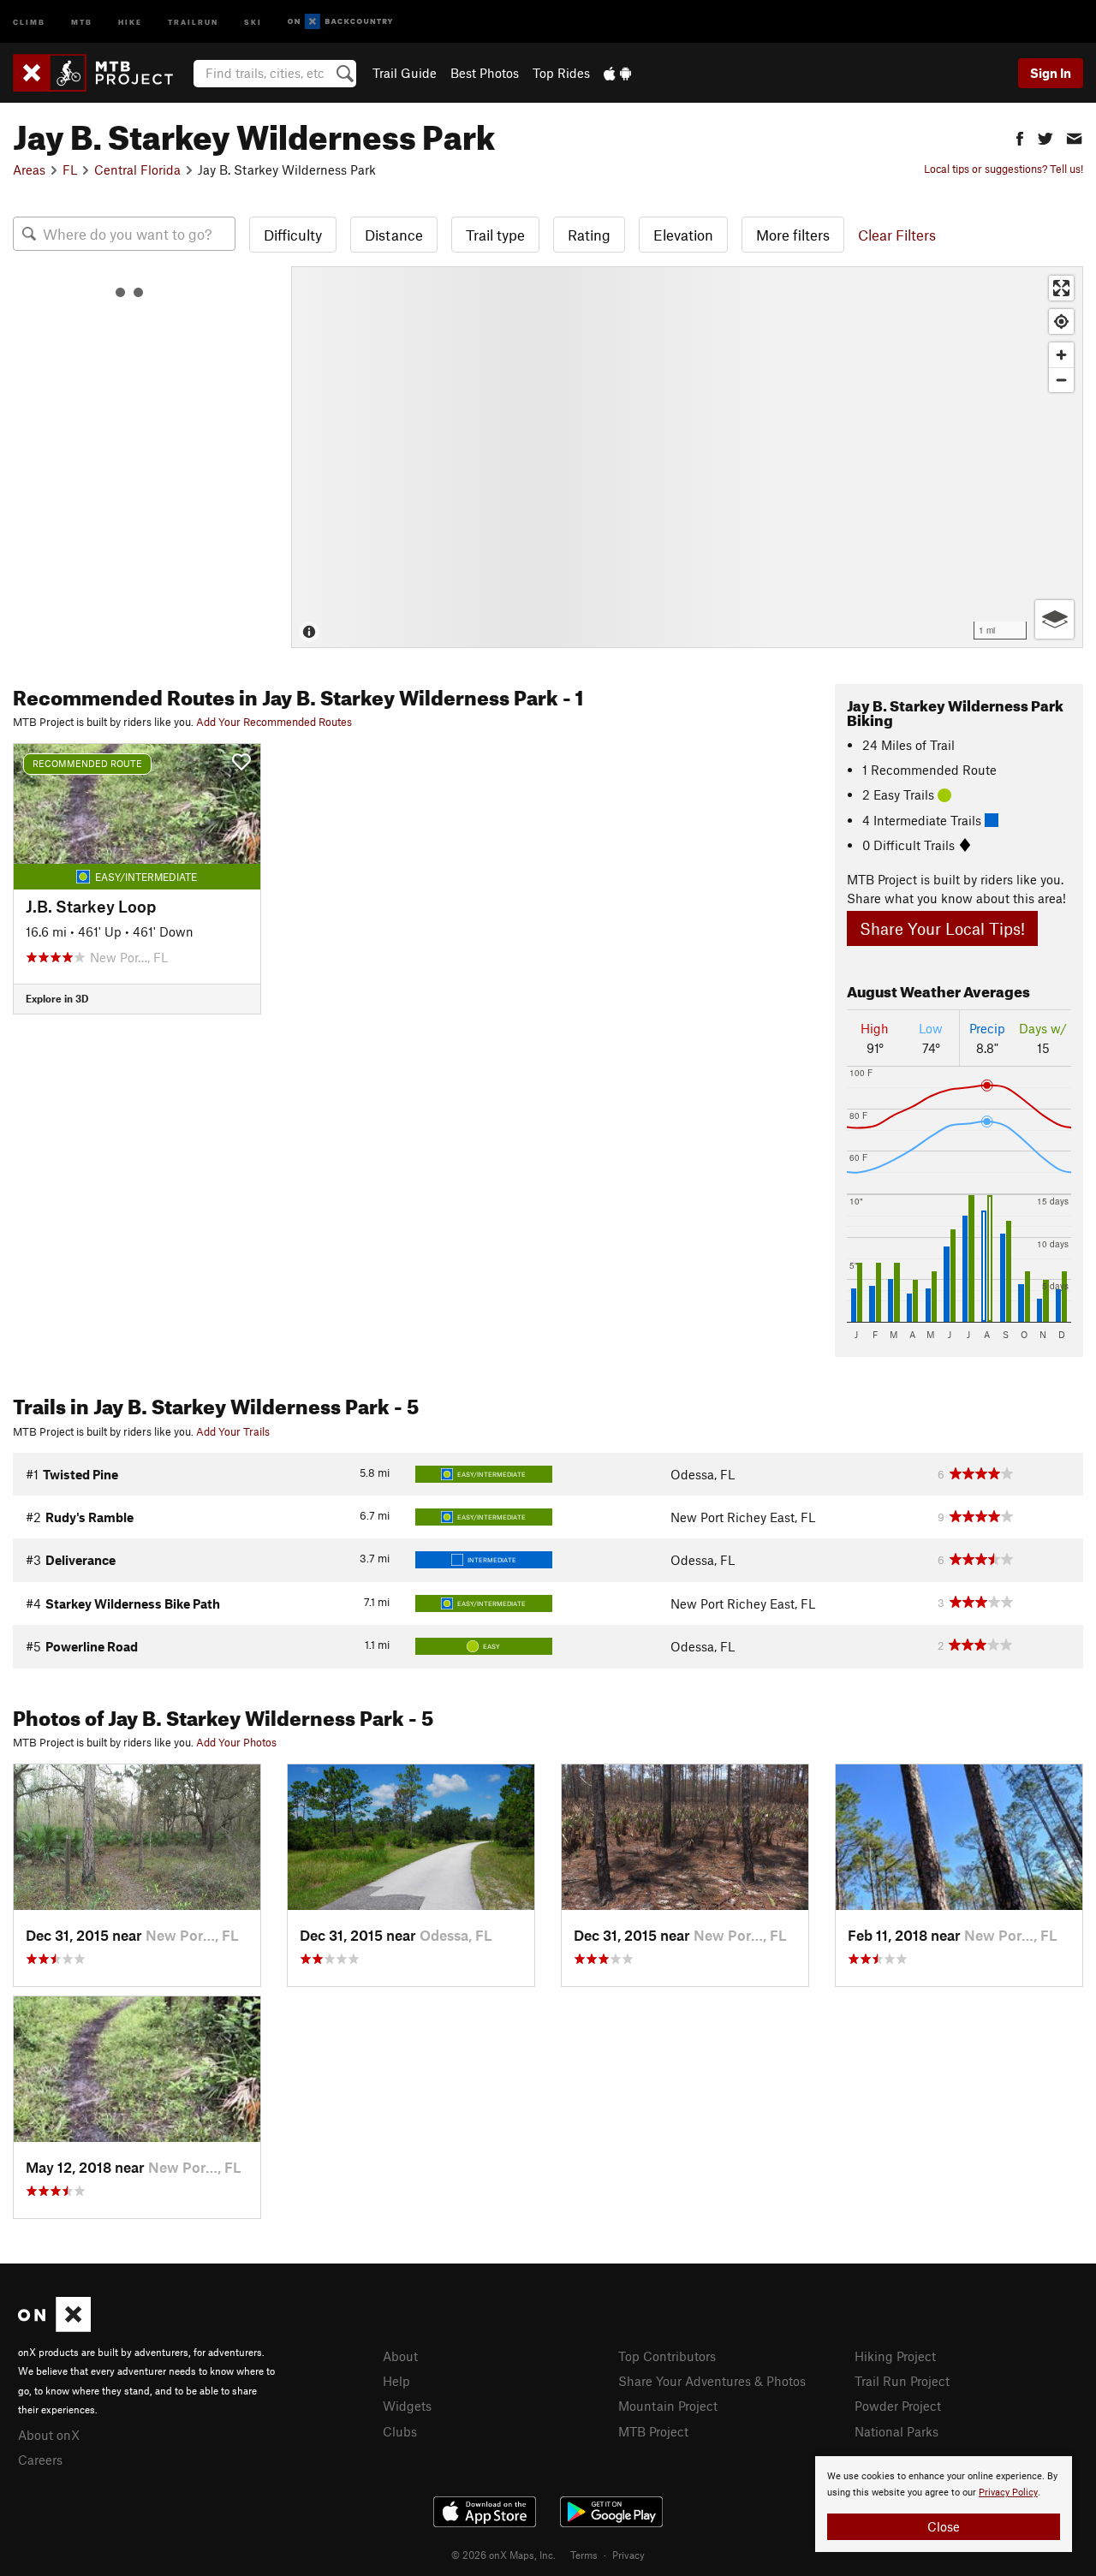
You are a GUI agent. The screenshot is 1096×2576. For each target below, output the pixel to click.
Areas (29, 170)
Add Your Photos (236, 1742)
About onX (49, 2435)
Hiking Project (895, 2356)
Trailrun (193, 21)
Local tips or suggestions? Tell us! (1004, 169)
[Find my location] (1061, 321)
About (400, 2356)
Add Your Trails (233, 1431)
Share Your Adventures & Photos (712, 2381)
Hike (130, 21)
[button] (1020, 137)
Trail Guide (405, 73)
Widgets (407, 2406)
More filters (793, 235)
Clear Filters (897, 235)
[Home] (101, 73)
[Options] (1054, 619)
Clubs (400, 2431)
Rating (589, 235)
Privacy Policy (1008, 2493)
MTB (82, 21)
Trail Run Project (902, 2381)
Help (396, 2381)
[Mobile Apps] (617, 73)
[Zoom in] (1061, 355)
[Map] (687, 457)
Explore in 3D (57, 998)
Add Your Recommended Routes (274, 722)
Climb (29, 21)
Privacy (628, 2555)
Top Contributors (667, 2356)
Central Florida (137, 170)
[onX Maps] (54, 2327)
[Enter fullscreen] (1061, 288)
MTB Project (653, 2431)
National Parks (896, 2431)
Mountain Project (668, 2406)
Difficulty (293, 235)
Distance (394, 235)
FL (70, 170)
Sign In (1051, 73)
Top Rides (561, 73)
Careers (40, 2460)
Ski (253, 21)
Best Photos (485, 73)
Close (944, 2526)
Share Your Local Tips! (942, 928)
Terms (584, 2555)
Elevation (683, 235)
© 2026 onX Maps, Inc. (503, 2555)
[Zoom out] (1061, 380)
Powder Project (898, 2406)
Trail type (495, 235)
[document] (944, 2504)
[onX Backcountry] (340, 22)
